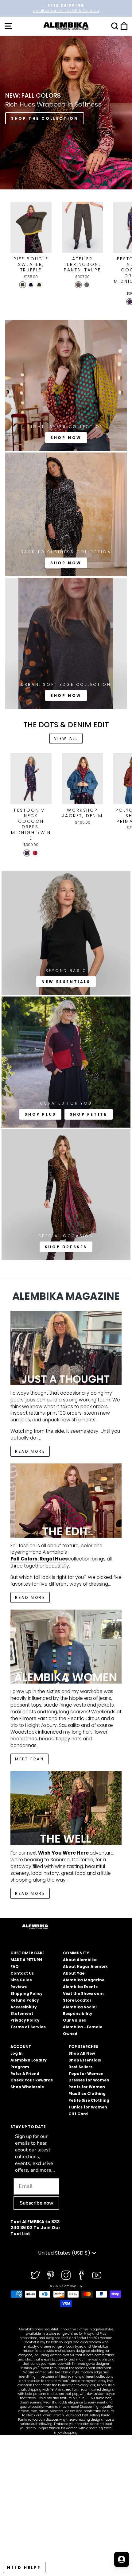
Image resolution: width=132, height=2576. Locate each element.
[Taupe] (78, 285)
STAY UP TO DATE (28, 2127)
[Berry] (35, 853)
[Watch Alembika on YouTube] (97, 2275)
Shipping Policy (27, 1993)
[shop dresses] (66, 1195)
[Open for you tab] (122, 2559)
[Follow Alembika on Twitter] (35, 2275)
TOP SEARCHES (83, 2047)
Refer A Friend (25, 2074)
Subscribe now (37, 2203)
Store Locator (77, 2000)
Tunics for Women (88, 2107)
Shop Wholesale (27, 2087)
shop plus (40, 1114)
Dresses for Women (89, 2080)
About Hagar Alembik (85, 1966)
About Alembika (80, 1960)
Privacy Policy (25, 2020)
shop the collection (45, 118)
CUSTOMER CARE (27, 1953)
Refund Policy (25, 2000)
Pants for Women (87, 2087)
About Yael (74, 1973)
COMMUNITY (76, 1953)
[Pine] (39, 285)
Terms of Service (28, 2027)
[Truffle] (23, 285)
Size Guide (21, 1980)
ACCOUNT (21, 2047)
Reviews (19, 1987)
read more (30, 1597)
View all (66, 738)
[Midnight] (31, 285)
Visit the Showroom (83, 1993)
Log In (17, 2053)
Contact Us (22, 1973)
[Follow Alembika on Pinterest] (51, 2275)
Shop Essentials (85, 2060)
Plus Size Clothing (87, 2094)
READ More (30, 1451)
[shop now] (66, 643)
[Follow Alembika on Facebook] (81, 2275)
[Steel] (87, 285)
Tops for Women (86, 2074)
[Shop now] (66, 385)
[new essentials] (66, 933)
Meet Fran (29, 1759)
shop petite (89, 1114)
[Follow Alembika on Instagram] (66, 2275)
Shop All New (82, 2053)
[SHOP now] (66, 514)
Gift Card (78, 2114)
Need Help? (24, 2568)
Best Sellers (80, 2067)
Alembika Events (80, 1987)
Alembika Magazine (84, 1980)
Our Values (74, 2020)
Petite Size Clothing (89, 2100)
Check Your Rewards (32, 2080)
